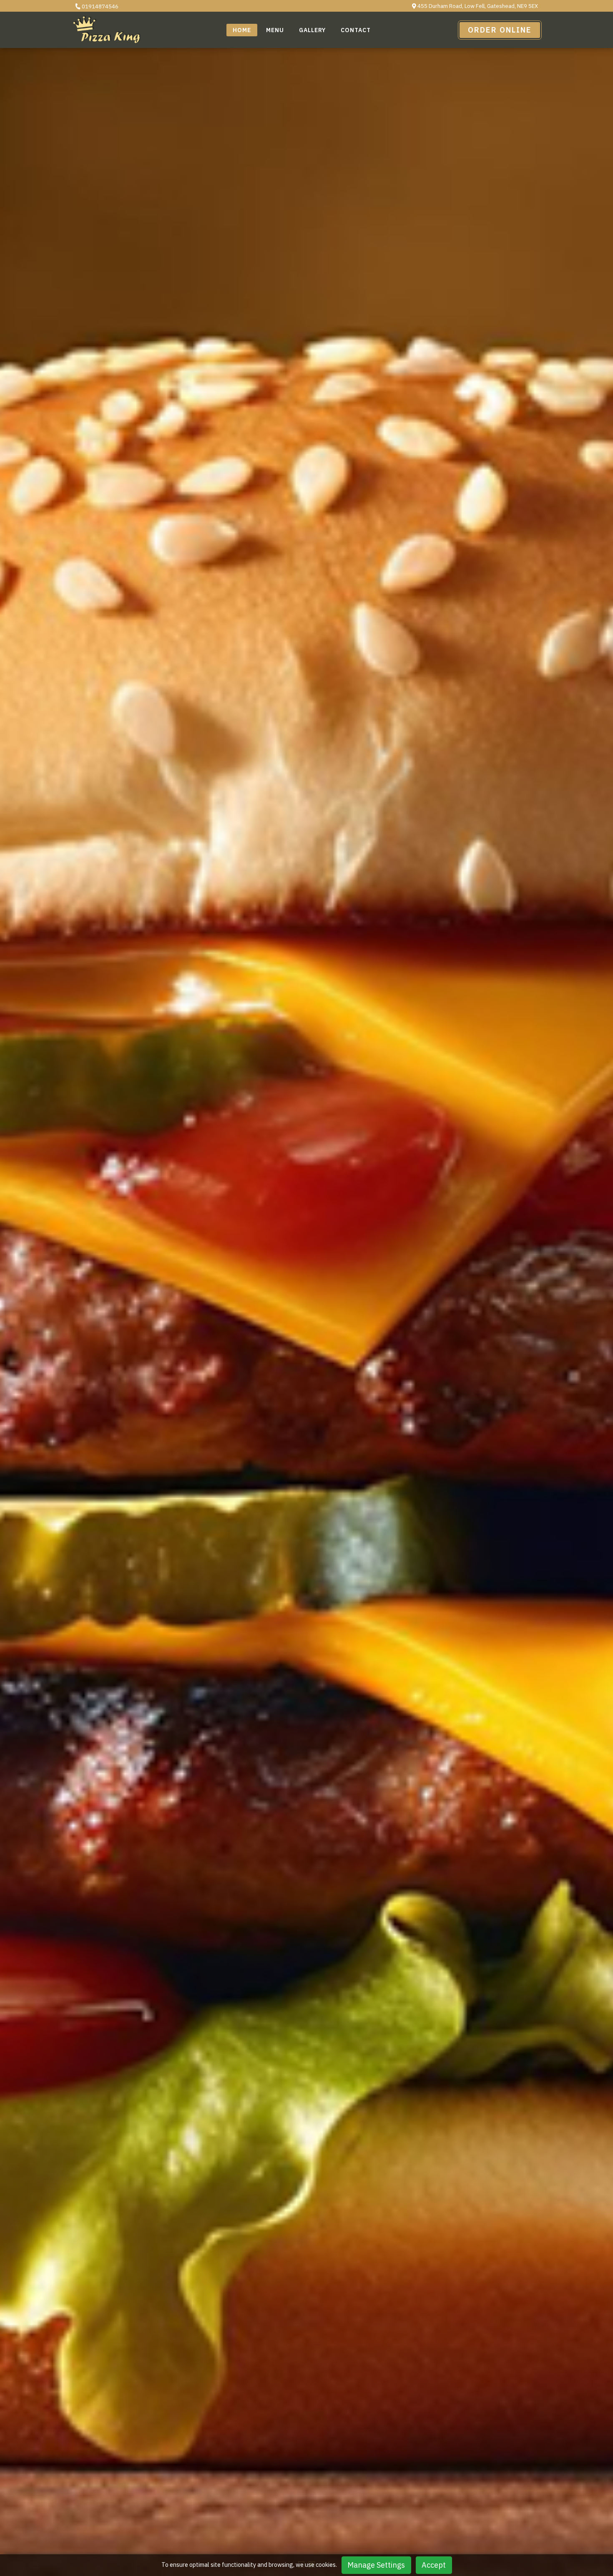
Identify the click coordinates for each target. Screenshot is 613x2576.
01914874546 (99, 6)
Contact (356, 30)
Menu (275, 30)
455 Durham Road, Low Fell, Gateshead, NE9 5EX (477, 6)
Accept (434, 2565)
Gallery (312, 30)
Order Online (500, 30)
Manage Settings (376, 2565)
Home (242, 30)
